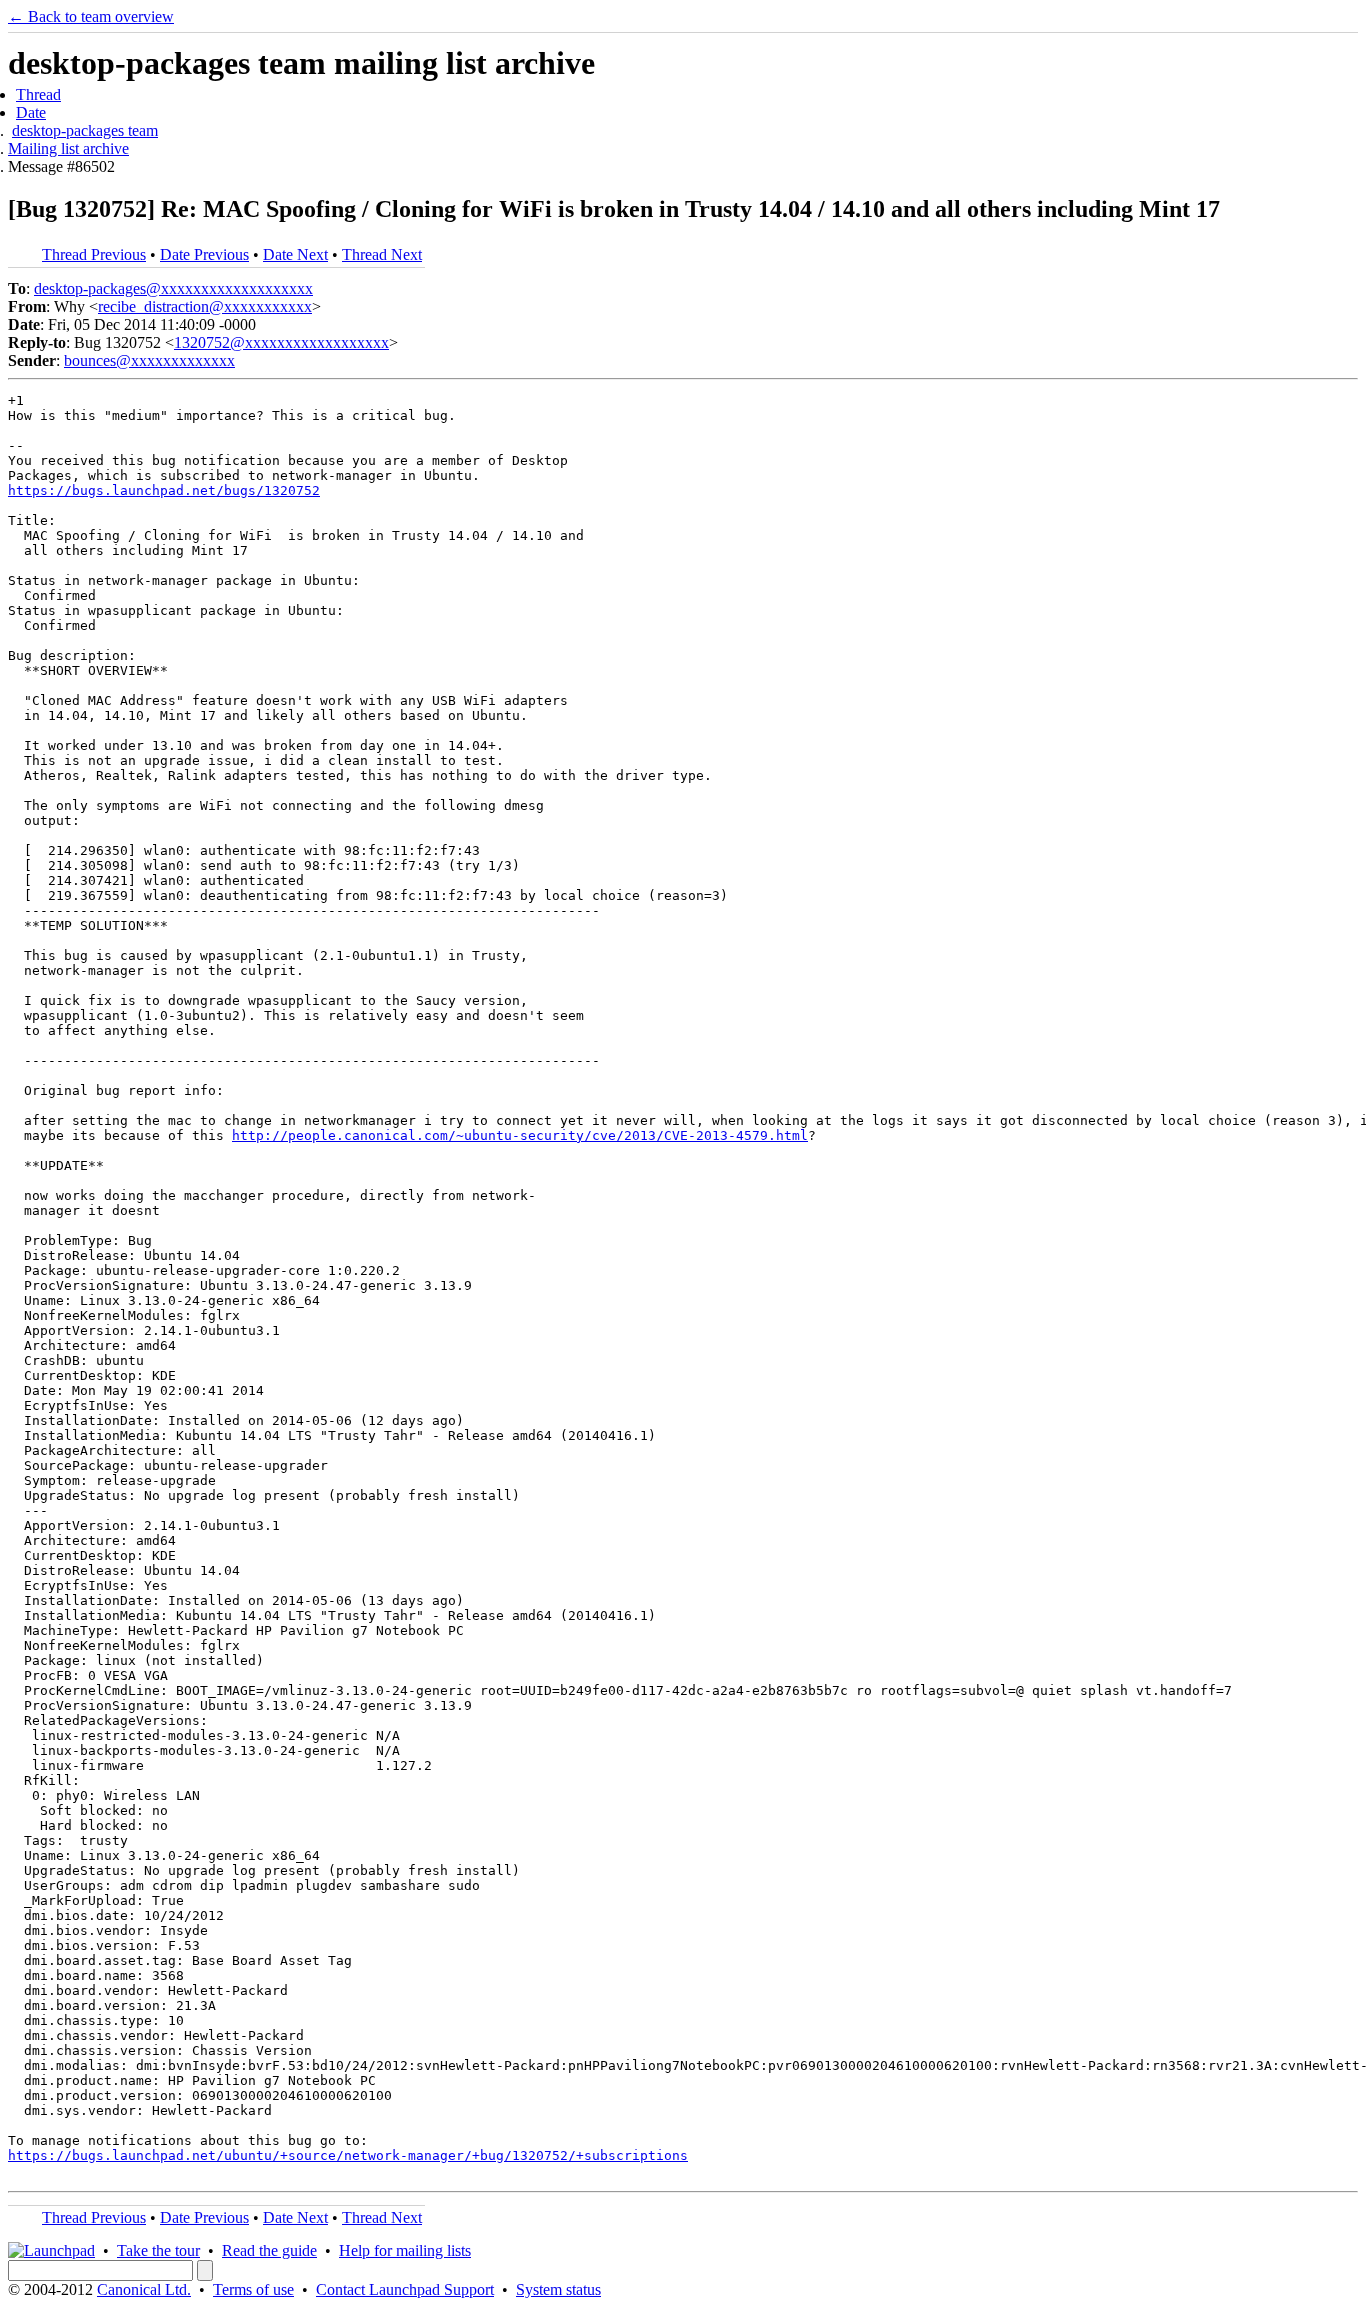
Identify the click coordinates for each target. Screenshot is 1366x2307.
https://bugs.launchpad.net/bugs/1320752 (164, 490)
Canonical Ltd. (144, 2289)
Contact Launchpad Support (405, 2289)
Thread (38, 94)
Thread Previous (94, 254)
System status (558, 2289)
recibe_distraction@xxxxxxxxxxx (205, 306)
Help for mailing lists (405, 2250)
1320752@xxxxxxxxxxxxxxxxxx (281, 342)
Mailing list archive (68, 148)
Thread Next (382, 254)
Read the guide (269, 2250)
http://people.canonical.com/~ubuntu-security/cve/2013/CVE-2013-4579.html (520, 1135)
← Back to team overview (91, 16)
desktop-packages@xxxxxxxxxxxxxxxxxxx (173, 288)
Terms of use (253, 2289)
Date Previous (204, 254)
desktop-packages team (85, 130)
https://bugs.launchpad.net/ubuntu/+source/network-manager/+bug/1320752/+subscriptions (348, 2155)
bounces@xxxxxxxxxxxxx (149, 360)
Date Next (295, 254)
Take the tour (158, 2250)
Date (31, 112)
